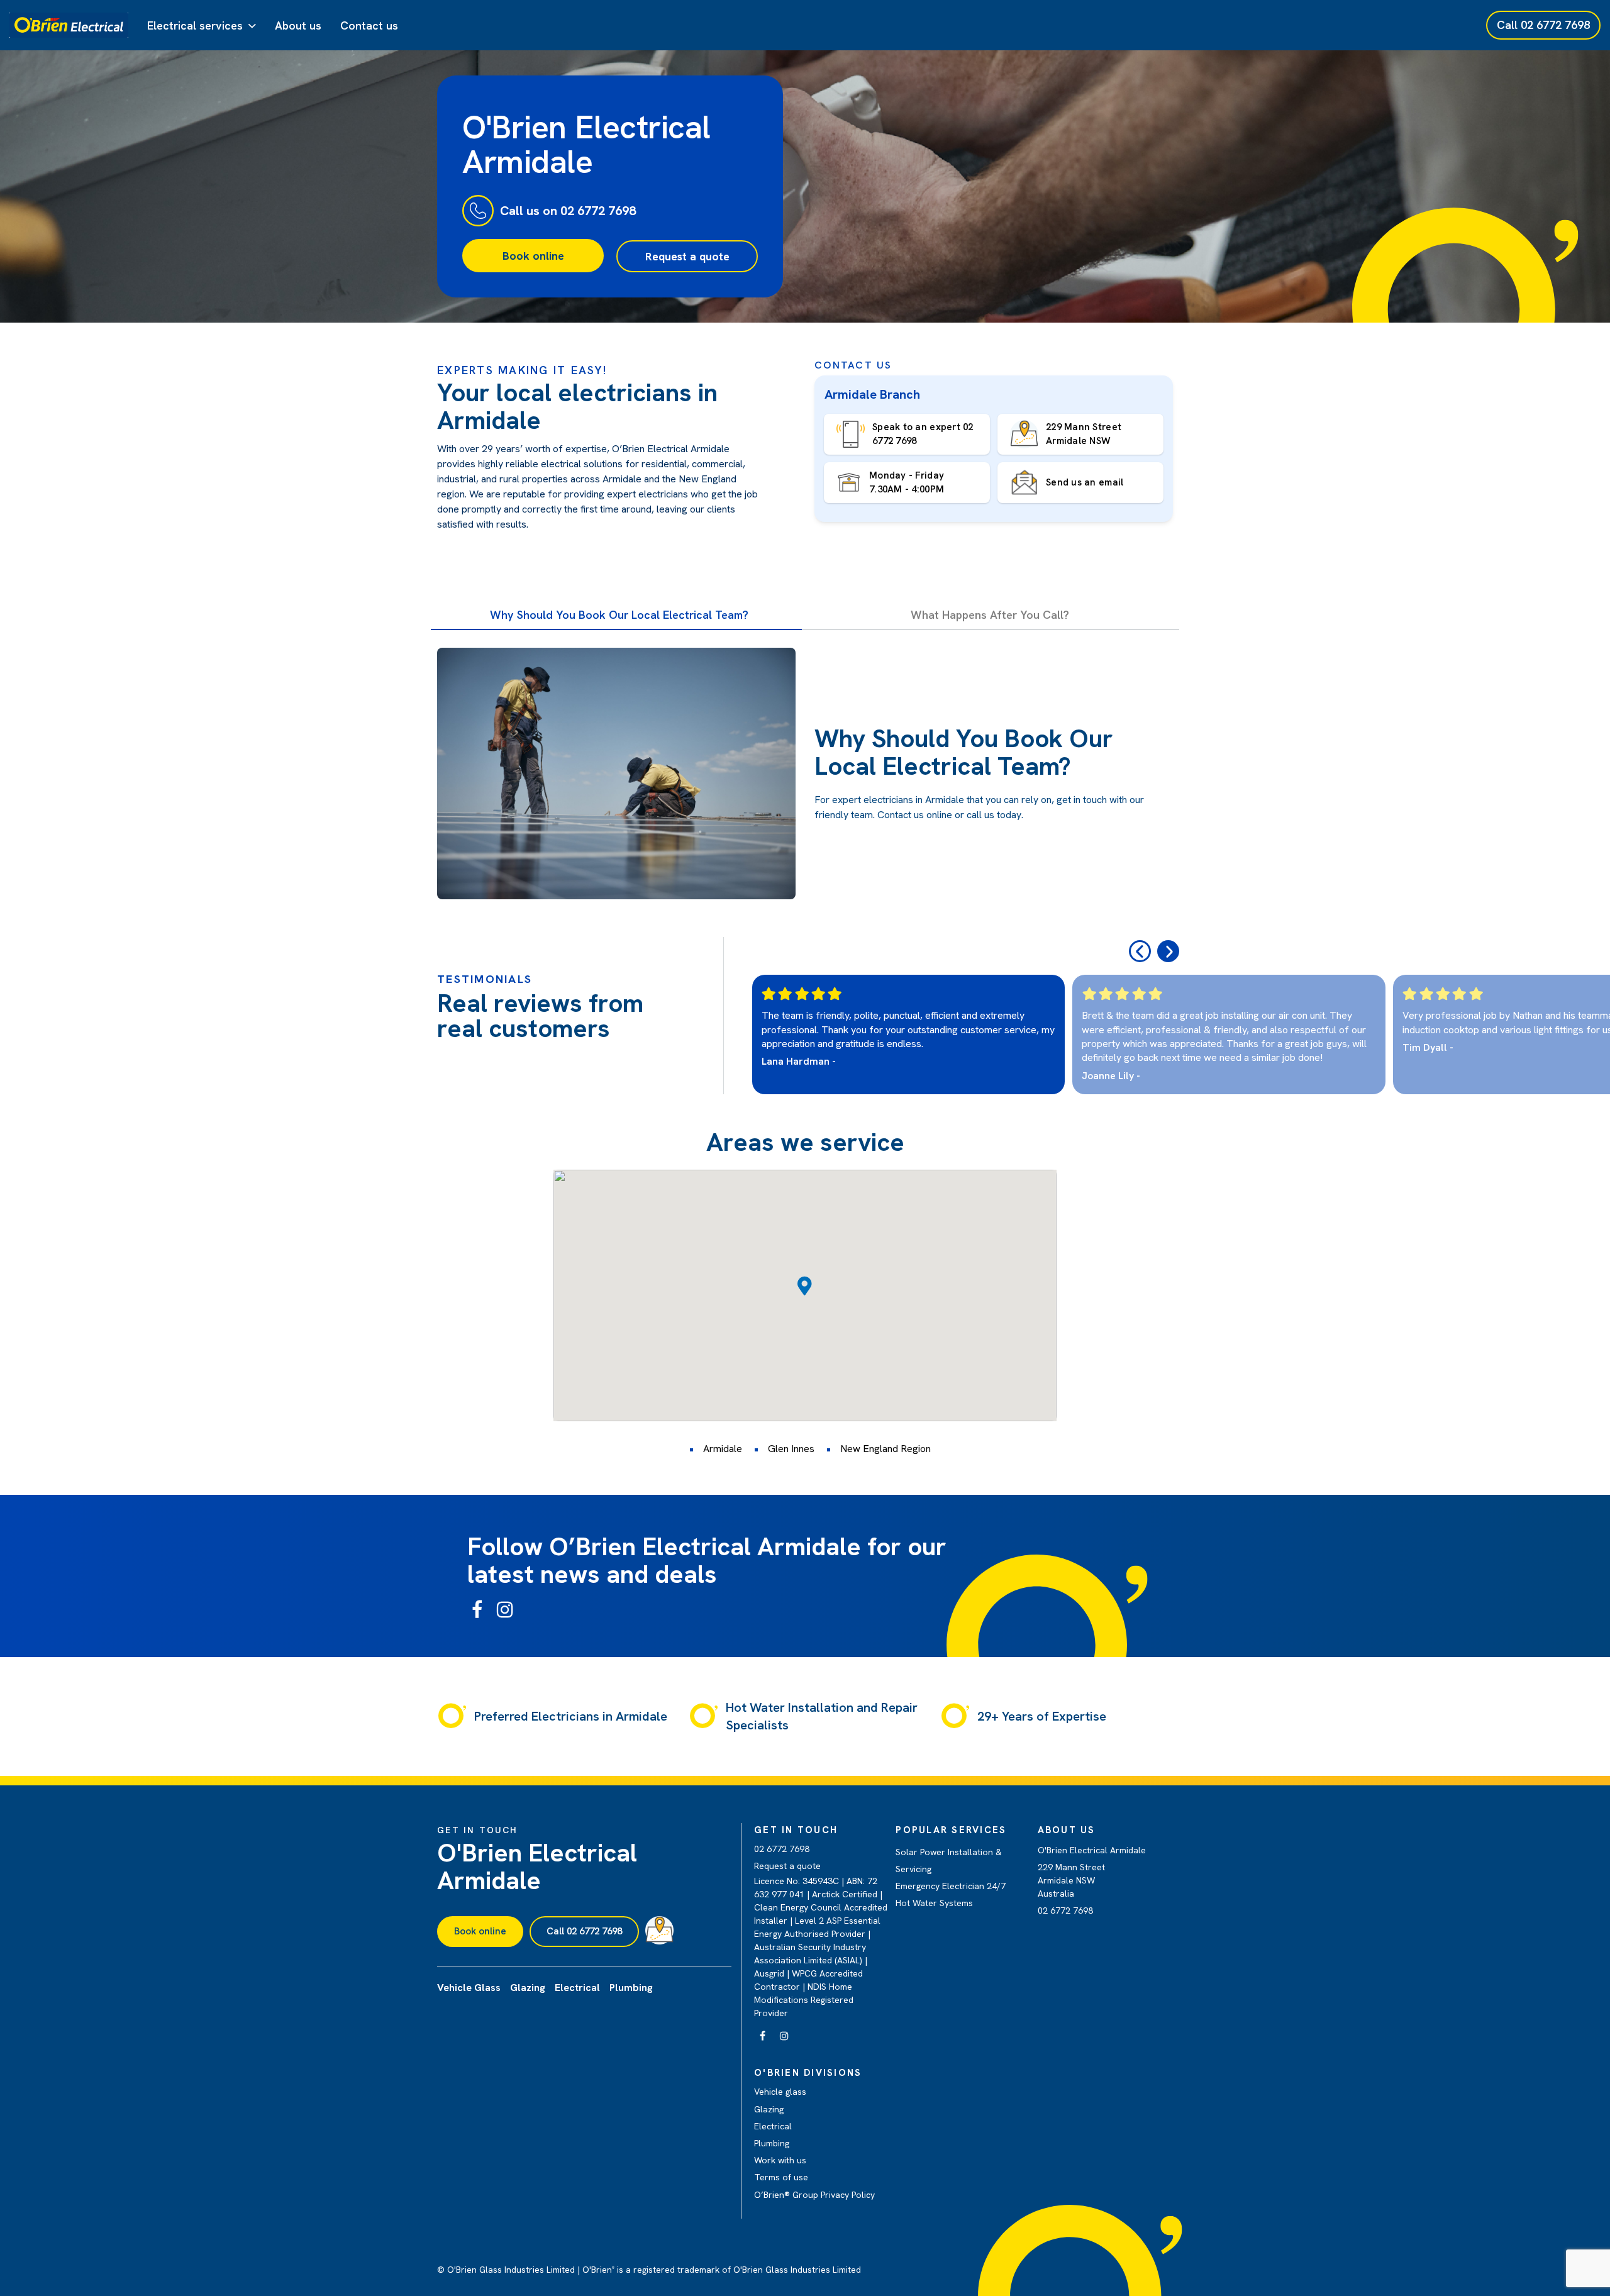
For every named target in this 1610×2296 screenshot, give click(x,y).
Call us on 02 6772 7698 (568, 211)
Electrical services (195, 25)
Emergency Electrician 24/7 (951, 1886)
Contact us (369, 25)
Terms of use (781, 2177)
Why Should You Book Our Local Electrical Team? (619, 615)
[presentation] (1140, 951)
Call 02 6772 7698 (584, 1931)
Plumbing (772, 2143)
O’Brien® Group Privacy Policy (814, 2195)
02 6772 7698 (782, 1849)
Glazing (769, 2109)
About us (298, 25)
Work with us (780, 2160)
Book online (533, 256)
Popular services (951, 1830)
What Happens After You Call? (990, 615)
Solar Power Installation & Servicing (949, 1861)
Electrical (773, 2126)
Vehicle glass (780, 2092)
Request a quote (687, 256)
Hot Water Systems (934, 1903)
